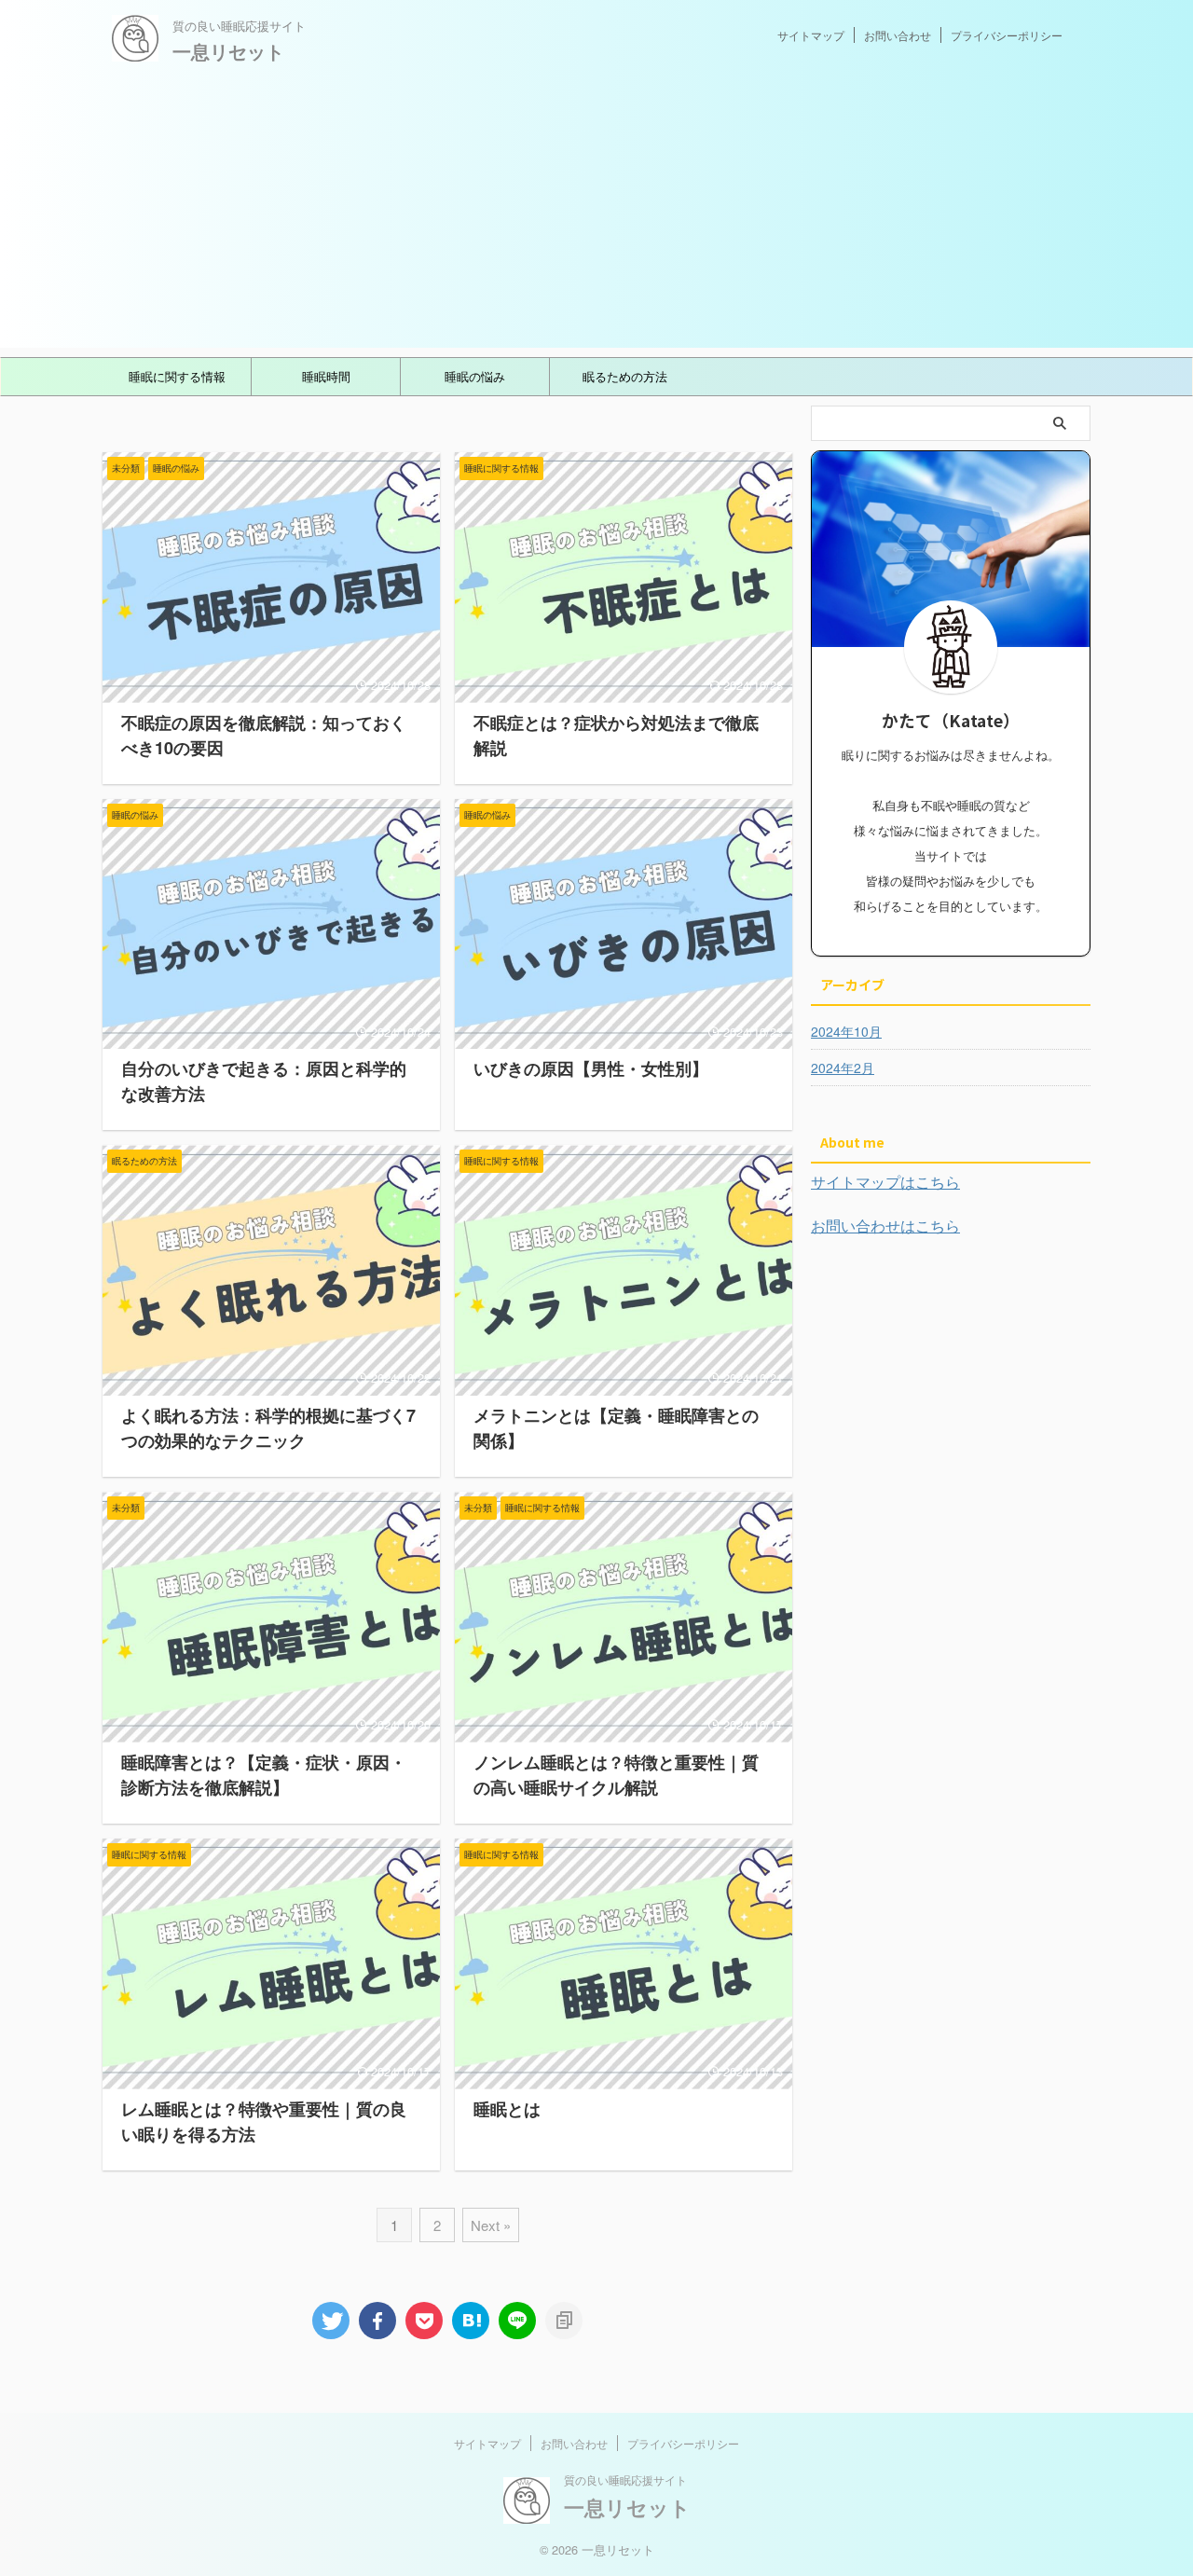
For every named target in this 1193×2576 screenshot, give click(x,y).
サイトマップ (811, 35)
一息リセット (228, 51)
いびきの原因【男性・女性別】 (591, 1068)
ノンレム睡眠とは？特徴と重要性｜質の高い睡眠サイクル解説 (616, 1775)
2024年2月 (843, 1068)
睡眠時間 (326, 376)
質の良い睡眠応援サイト (625, 2480)
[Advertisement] (596, 217)
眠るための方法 (625, 376)
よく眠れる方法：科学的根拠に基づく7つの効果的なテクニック (268, 1428)
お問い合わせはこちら (885, 1226)
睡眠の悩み (475, 376)
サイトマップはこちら (885, 1182)
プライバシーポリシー (1007, 35)
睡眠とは (507, 2109)
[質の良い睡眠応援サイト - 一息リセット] (471, 2321)
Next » (491, 2225)
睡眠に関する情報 (177, 376)
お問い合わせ (898, 35)
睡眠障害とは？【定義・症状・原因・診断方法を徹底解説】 (264, 1775)
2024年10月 (846, 1031)
